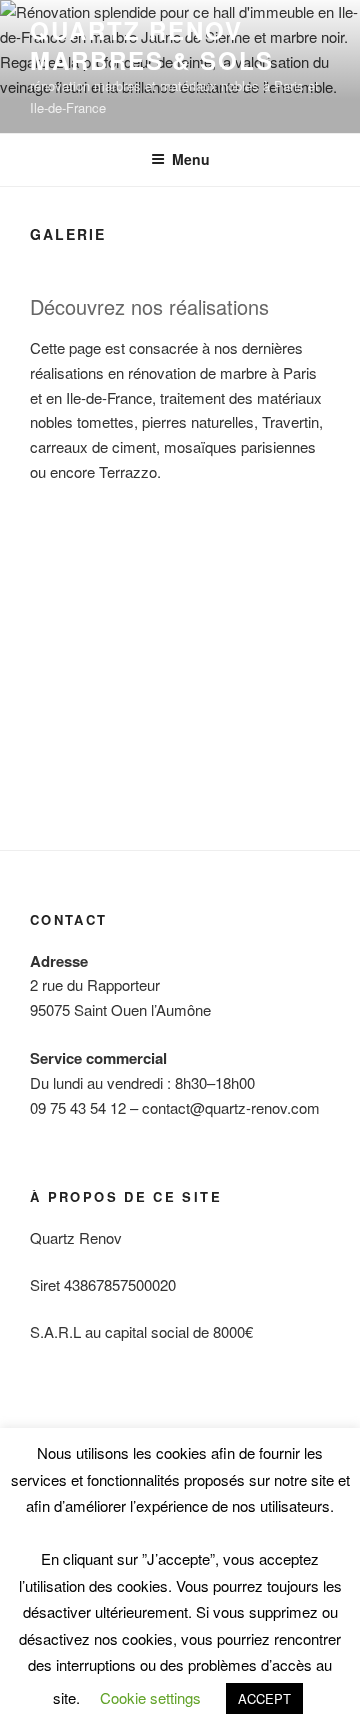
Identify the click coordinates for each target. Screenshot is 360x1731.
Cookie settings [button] (150, 1697)
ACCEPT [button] (264, 1698)
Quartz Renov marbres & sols (152, 45)
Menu (191, 159)
